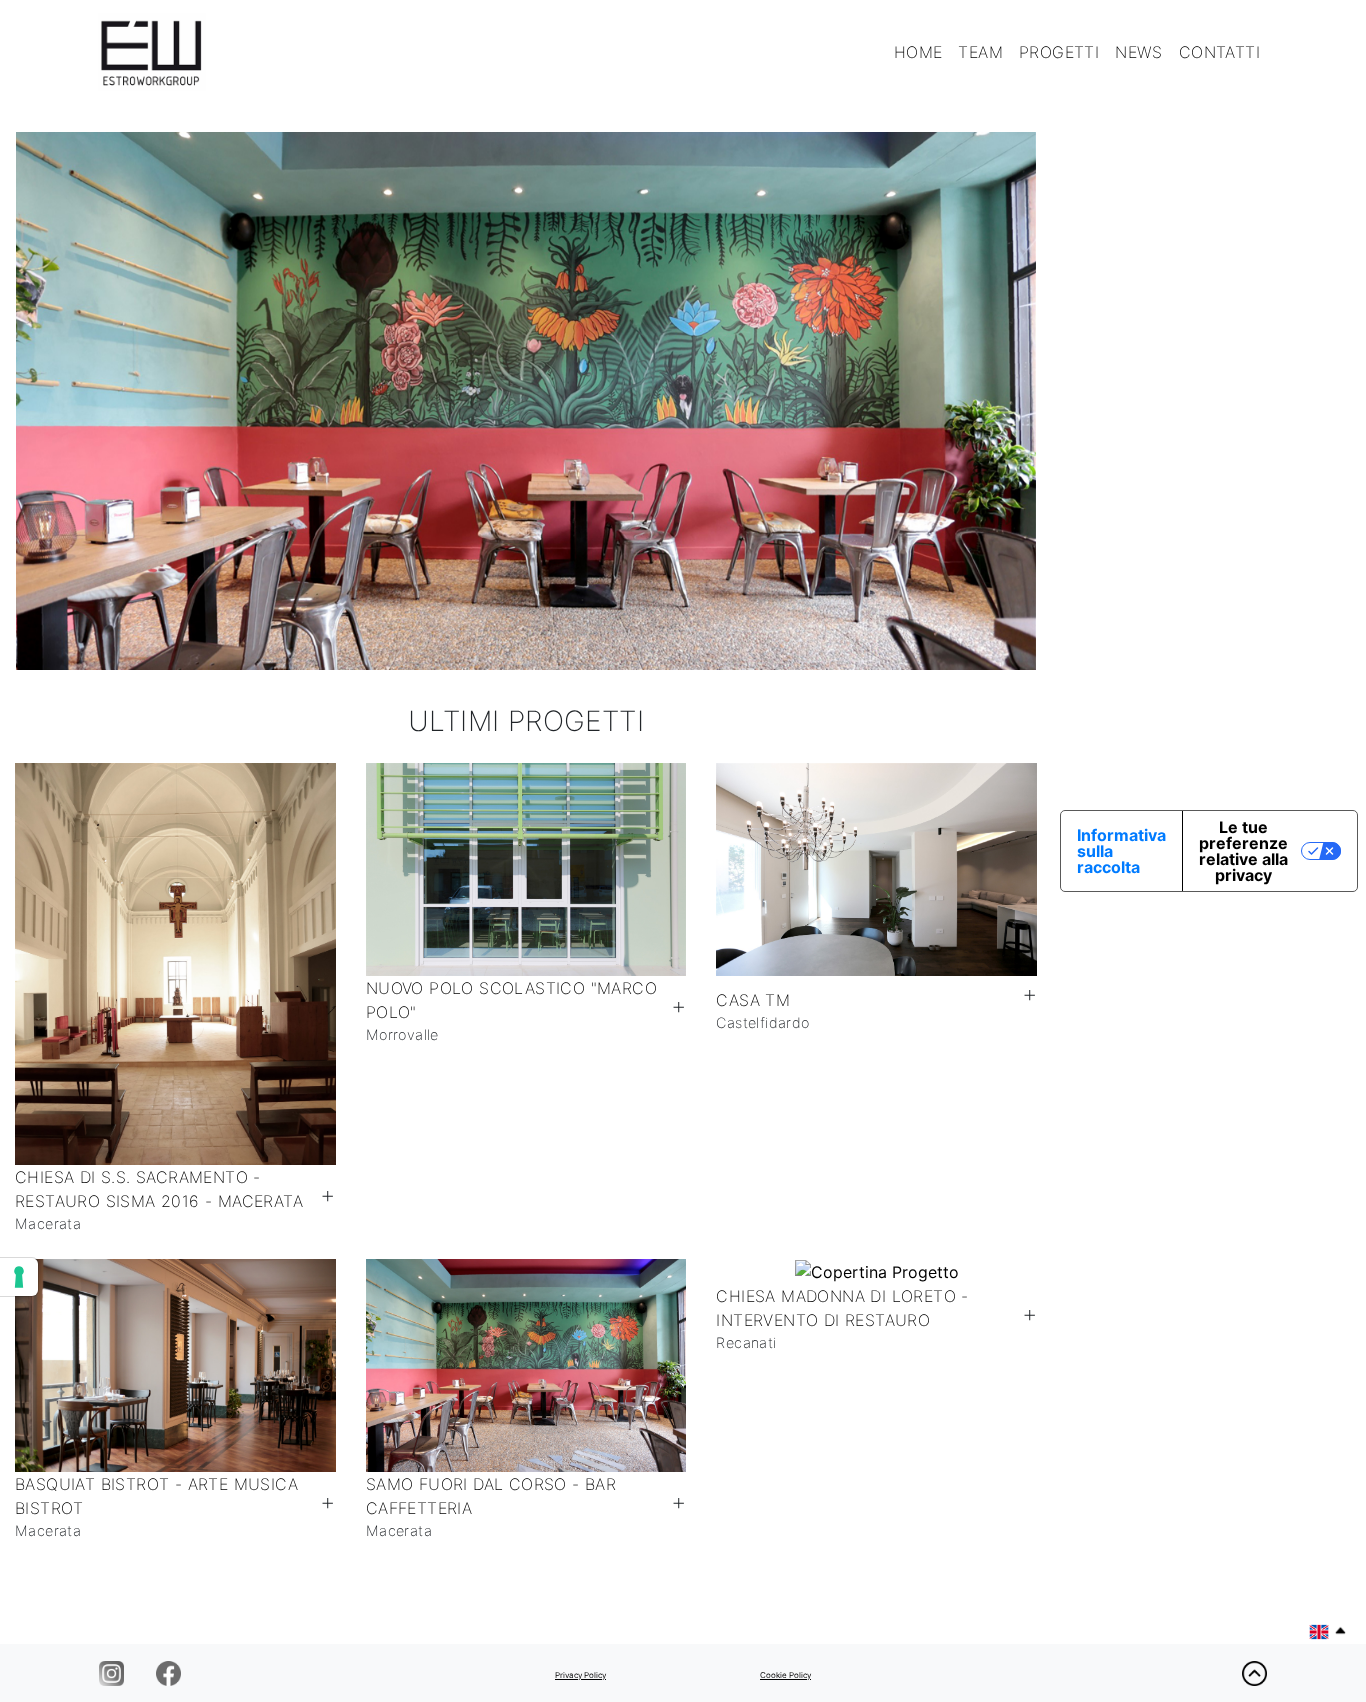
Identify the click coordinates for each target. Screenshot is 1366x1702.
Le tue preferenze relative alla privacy (1243, 851)
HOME (918, 52)
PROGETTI (1059, 52)
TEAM (980, 52)
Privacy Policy (580, 1675)
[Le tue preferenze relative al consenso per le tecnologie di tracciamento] (19, 1277)
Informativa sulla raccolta (1121, 851)
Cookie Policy (785, 1675)
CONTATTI (1219, 52)
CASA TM (753, 1000)
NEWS (1139, 52)
